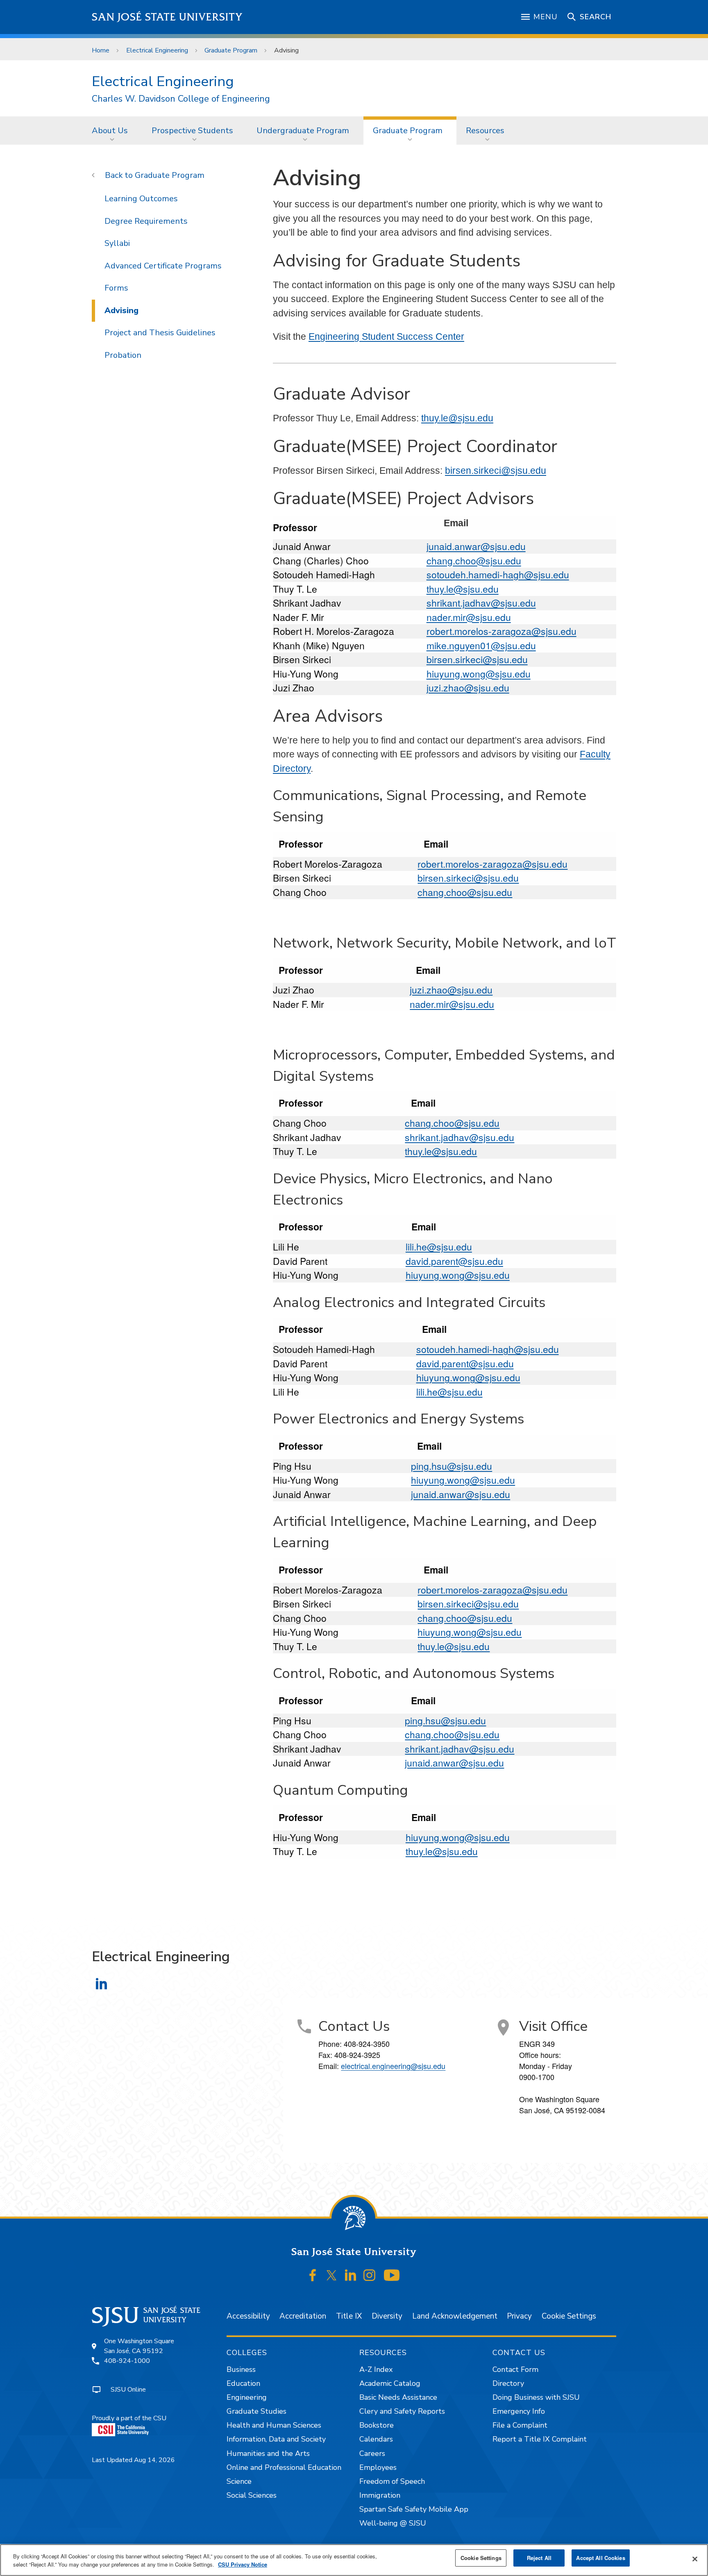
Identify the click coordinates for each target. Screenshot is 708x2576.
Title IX (349, 2316)
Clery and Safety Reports (402, 2411)
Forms (116, 288)
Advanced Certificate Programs (163, 266)
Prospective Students (192, 131)
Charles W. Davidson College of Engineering (181, 99)
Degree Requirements (146, 221)
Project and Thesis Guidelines (160, 333)
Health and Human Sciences (274, 2425)
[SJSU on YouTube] (391, 2276)
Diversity (387, 2316)
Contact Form (515, 2369)
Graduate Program (231, 50)
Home (101, 50)
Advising (121, 310)
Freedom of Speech (392, 2481)
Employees (378, 2467)
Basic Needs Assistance (398, 2397)
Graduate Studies (256, 2411)
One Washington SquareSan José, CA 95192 (139, 2346)
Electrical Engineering (157, 50)
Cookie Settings (569, 2316)
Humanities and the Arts (268, 2453)
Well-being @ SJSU (393, 2523)
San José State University (167, 17)
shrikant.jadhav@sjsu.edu (481, 603)
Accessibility (248, 2316)
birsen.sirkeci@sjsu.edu (496, 471)
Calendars (376, 2439)
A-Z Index (376, 2369)
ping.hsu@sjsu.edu (452, 1466)
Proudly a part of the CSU (129, 2418)
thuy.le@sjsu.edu (457, 418)
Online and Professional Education (284, 2467)
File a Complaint (520, 2425)
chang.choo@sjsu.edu (474, 560)
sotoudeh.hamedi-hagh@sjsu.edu (498, 574)
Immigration (380, 2495)
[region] (354, 2560)
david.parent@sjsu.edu (454, 1261)
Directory (508, 2383)
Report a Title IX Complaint (540, 2439)
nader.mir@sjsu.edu (469, 617)
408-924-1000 (127, 2361)
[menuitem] (112, 130)
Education (243, 2383)
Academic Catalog (390, 2383)
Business (241, 2369)
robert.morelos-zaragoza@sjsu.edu (501, 631)
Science (239, 2481)
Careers (372, 2453)
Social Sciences (252, 2495)
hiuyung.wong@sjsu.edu (479, 674)
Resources (485, 131)
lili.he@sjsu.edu (439, 1247)
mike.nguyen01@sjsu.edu (481, 645)
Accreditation (303, 2316)
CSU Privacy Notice (243, 2564)
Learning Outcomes (141, 199)
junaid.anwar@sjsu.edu (476, 546)
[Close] (695, 2559)
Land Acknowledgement (455, 2316)
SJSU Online (128, 2390)
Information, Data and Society (276, 2439)
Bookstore (377, 2425)
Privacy (519, 2316)
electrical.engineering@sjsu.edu (393, 2066)
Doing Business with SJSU (536, 2397)
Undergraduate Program (303, 131)
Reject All (539, 2558)
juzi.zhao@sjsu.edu (468, 688)
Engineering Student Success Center (386, 336)
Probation (123, 355)
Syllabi (117, 243)
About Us (110, 131)
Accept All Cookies (600, 2558)
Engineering (247, 2397)
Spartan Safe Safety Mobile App (414, 2509)
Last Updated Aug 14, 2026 (133, 2460)
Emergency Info (519, 2411)
